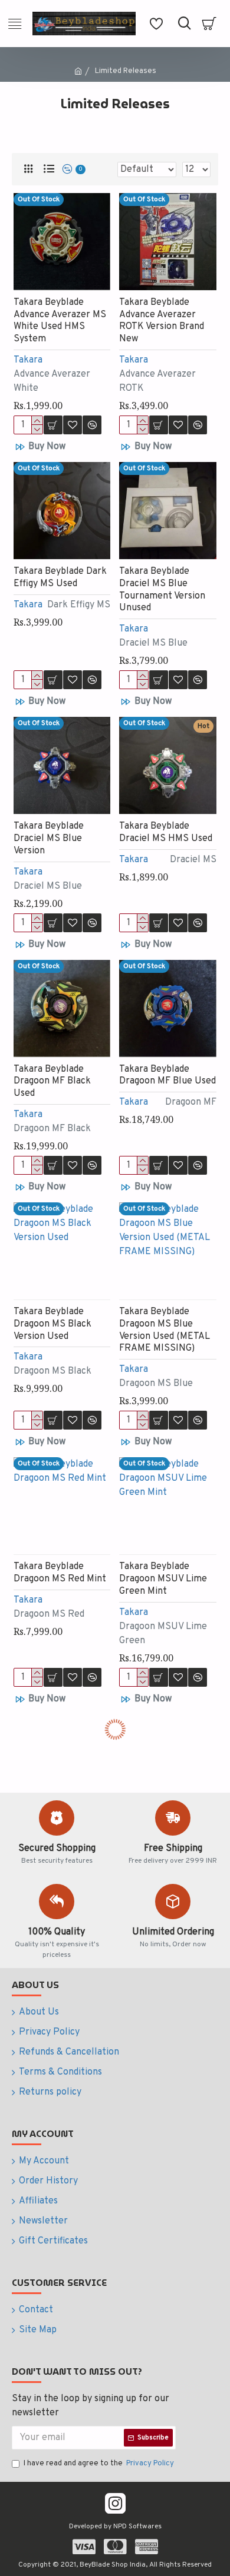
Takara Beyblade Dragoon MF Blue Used (167, 1076)
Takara (28, 360)
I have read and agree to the (99, 2464)
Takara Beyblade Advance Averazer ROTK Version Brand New (162, 321)
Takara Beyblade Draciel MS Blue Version (49, 839)
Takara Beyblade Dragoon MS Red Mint (60, 1573)
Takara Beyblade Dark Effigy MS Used (60, 578)
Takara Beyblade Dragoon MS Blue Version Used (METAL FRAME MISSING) (165, 1330)
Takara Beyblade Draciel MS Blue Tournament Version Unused (162, 590)
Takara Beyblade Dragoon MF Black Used (52, 1082)
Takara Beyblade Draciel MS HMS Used (166, 832)
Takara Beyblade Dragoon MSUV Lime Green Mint (163, 1579)
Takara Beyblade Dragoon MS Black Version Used (52, 1324)
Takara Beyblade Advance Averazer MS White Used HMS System (60, 321)
